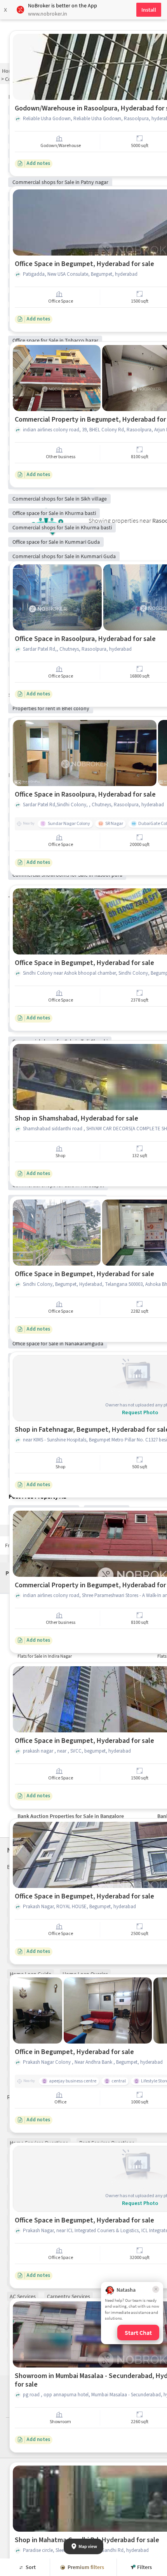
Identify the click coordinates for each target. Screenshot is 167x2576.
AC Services (23, 2296)
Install (149, 10)
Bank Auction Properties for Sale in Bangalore (71, 1816)
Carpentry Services (69, 2296)
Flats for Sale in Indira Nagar (45, 1656)
